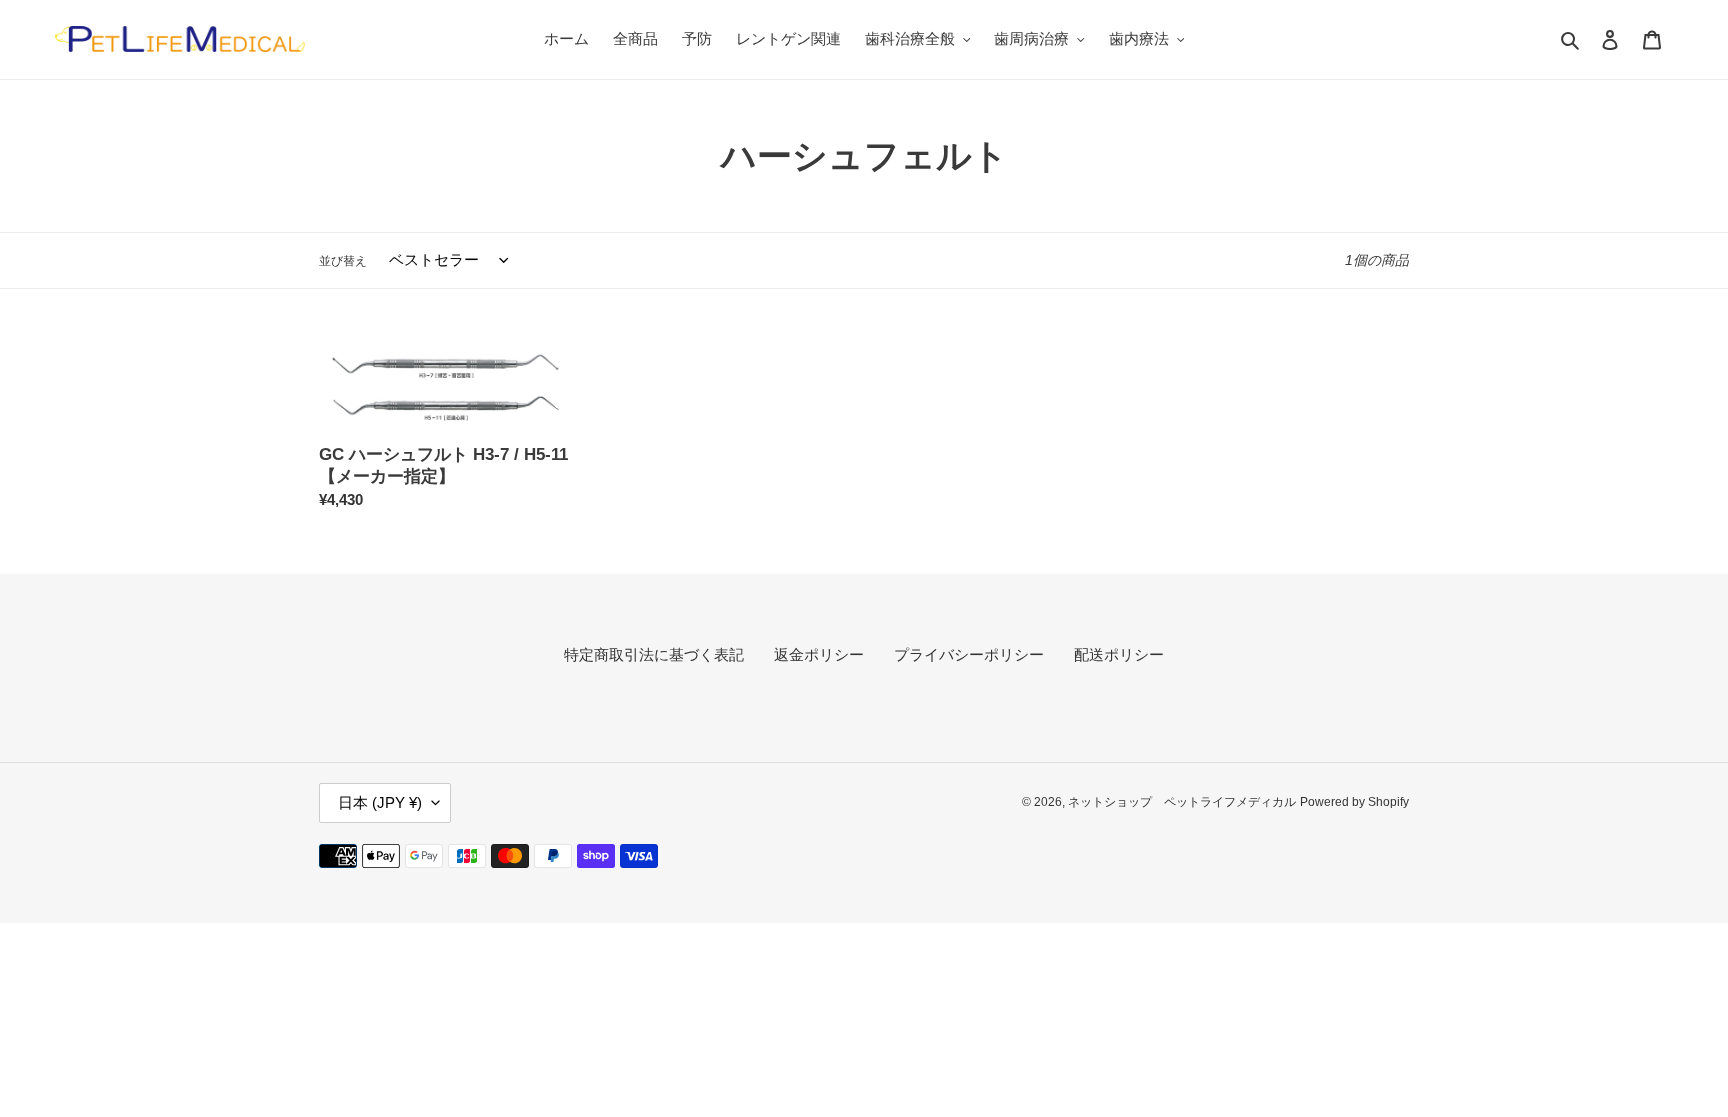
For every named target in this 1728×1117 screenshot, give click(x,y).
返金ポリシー (819, 654)
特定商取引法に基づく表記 (654, 654)
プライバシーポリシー (969, 654)
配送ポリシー (1119, 654)
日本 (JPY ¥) (380, 802)
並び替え (343, 261)
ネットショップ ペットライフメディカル (1182, 802)
